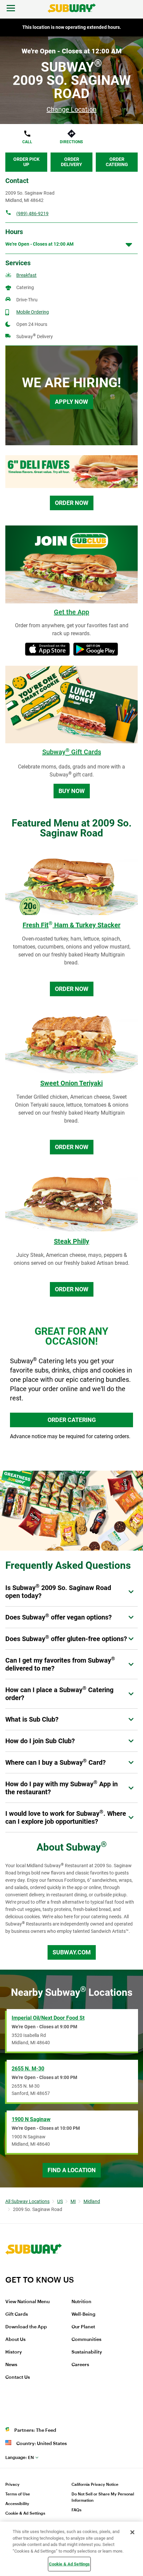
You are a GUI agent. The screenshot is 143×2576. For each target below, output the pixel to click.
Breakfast (26, 275)
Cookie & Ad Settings (25, 2513)
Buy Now (72, 791)
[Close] (132, 2532)
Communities (86, 2340)
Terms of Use (18, 2494)
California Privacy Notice (95, 2484)
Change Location (71, 109)
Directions (71, 142)
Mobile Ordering (33, 312)
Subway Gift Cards (72, 752)
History (14, 2352)
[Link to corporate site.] (34, 2271)
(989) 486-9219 (32, 214)
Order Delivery (71, 162)
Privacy (12, 2484)
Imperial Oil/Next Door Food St (48, 2018)
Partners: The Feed (35, 2430)
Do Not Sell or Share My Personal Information (103, 2497)
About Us (15, 2340)
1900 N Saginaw (31, 2119)
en (20, 2457)
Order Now (72, 503)
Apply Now (71, 402)
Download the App (26, 2327)
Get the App (71, 612)
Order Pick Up (26, 162)
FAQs (76, 2510)
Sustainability (87, 2352)
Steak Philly (71, 1241)
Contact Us (18, 2377)
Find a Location (72, 2170)
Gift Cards (17, 2314)
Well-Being (83, 2314)
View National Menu (27, 2302)
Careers (80, 2365)
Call (27, 142)
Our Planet (83, 2327)
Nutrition (81, 2302)
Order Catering (117, 162)
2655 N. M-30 (28, 2069)
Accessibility (17, 2504)
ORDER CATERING (72, 1420)
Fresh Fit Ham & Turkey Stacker (71, 925)
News (11, 2365)
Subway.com (72, 1952)
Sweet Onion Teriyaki (71, 1083)
